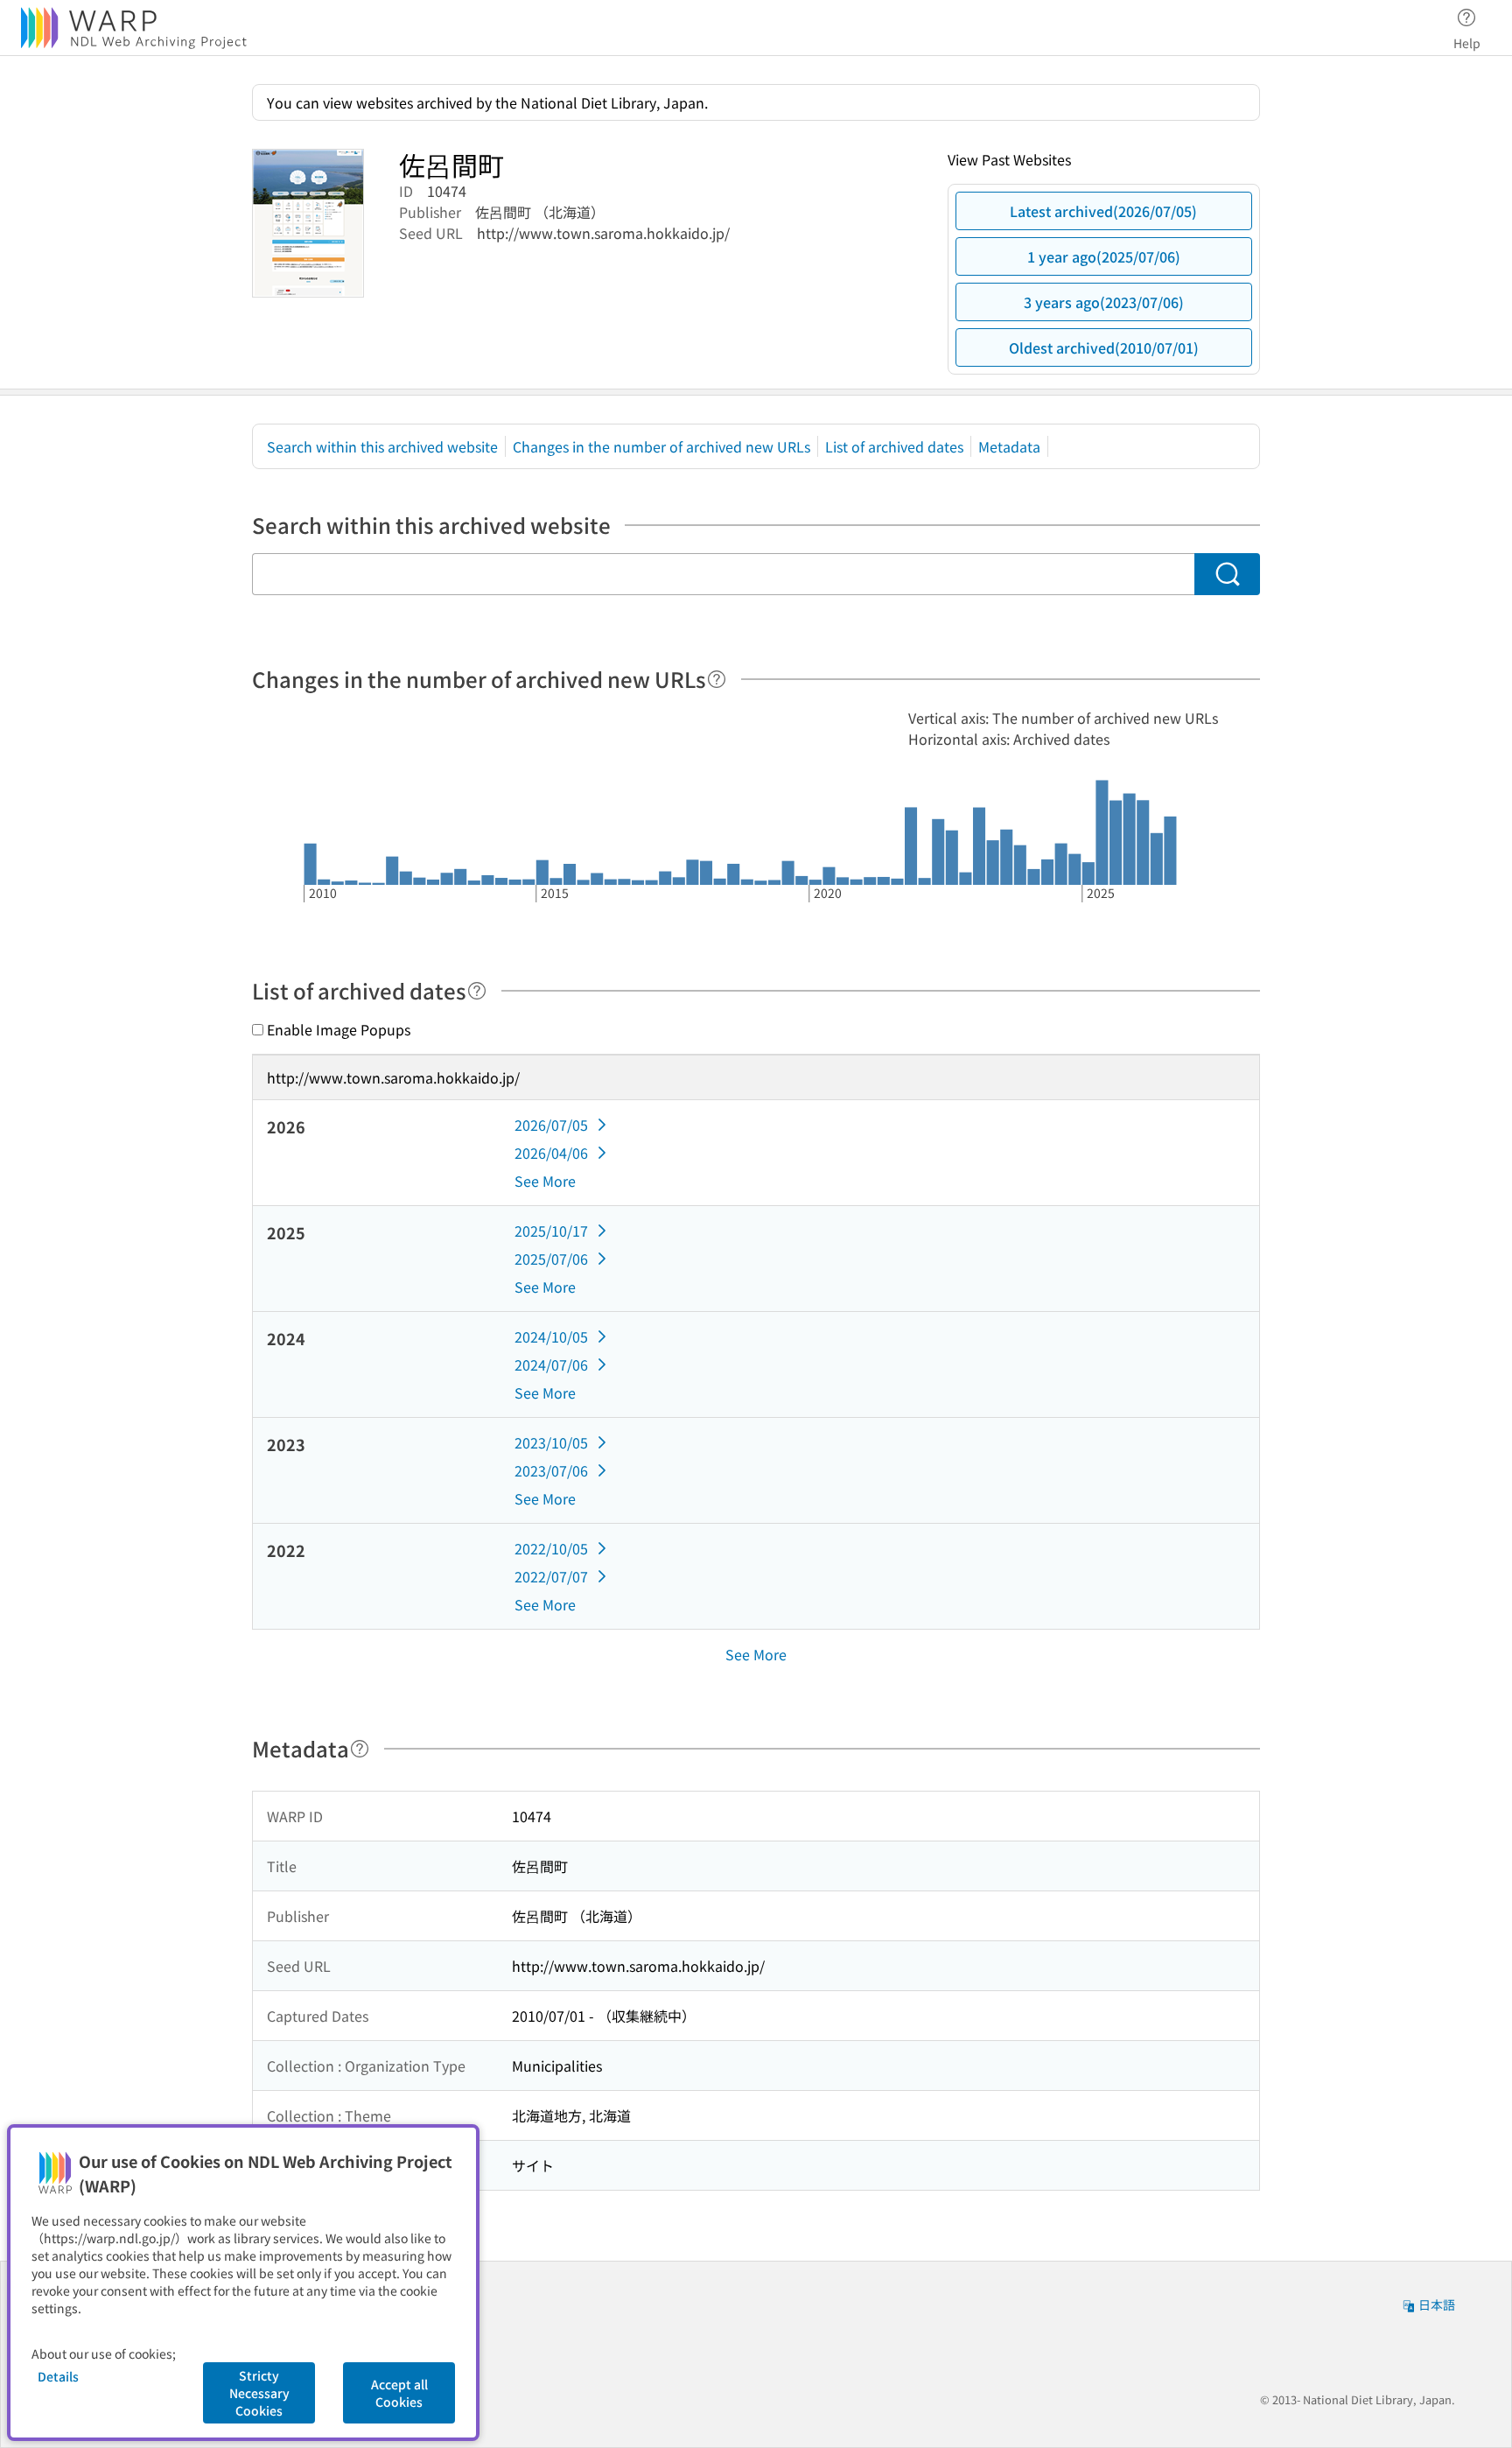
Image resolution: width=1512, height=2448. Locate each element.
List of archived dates (894, 446)
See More (545, 1181)
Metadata (1009, 446)
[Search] (1227, 574)
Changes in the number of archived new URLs (661, 446)
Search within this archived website (382, 446)
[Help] (717, 679)
